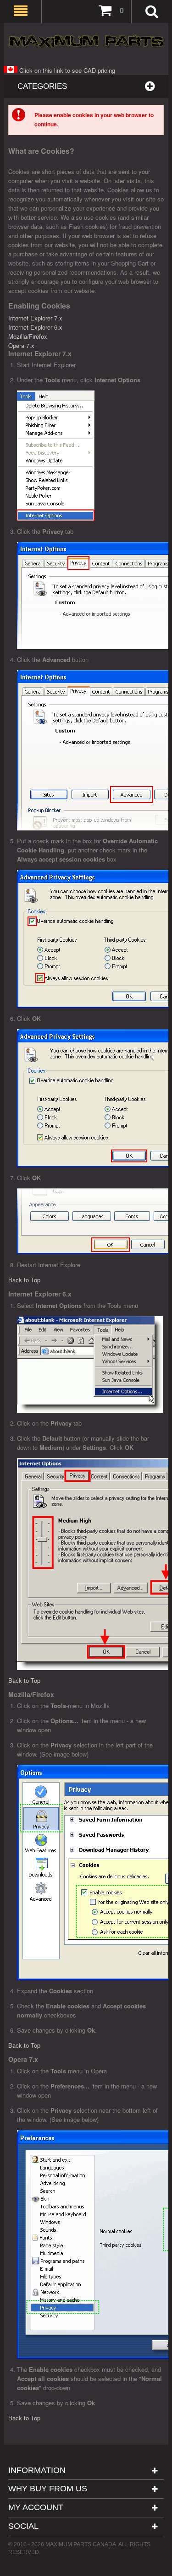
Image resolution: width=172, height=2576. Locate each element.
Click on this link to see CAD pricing (66, 70)
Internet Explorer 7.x (35, 318)
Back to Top (24, 1280)
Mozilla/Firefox (28, 336)
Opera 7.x (21, 345)
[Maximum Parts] (86, 41)
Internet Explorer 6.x (35, 327)
